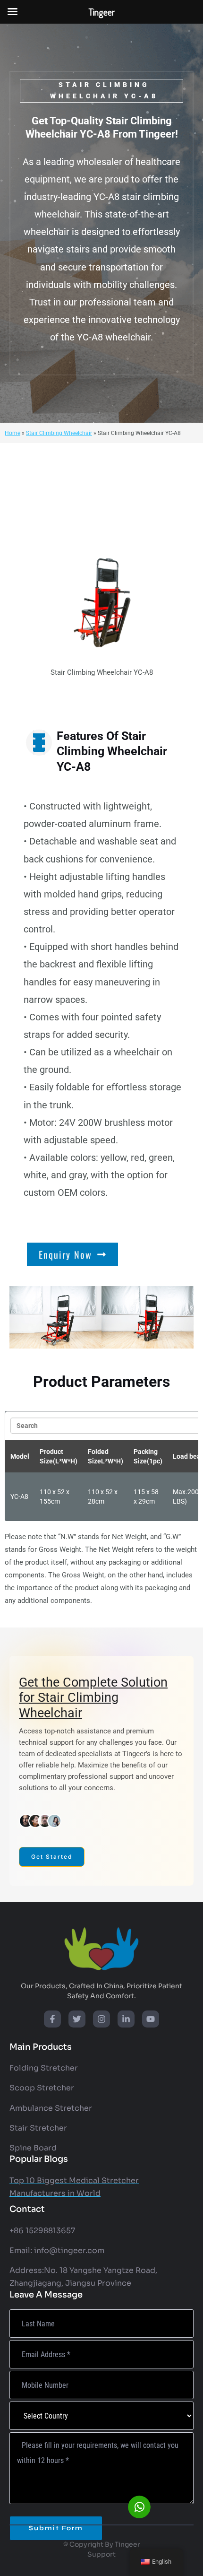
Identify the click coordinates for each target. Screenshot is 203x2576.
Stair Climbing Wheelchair (59, 433)
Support (101, 2554)
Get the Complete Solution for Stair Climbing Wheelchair (93, 1698)
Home (13, 433)
